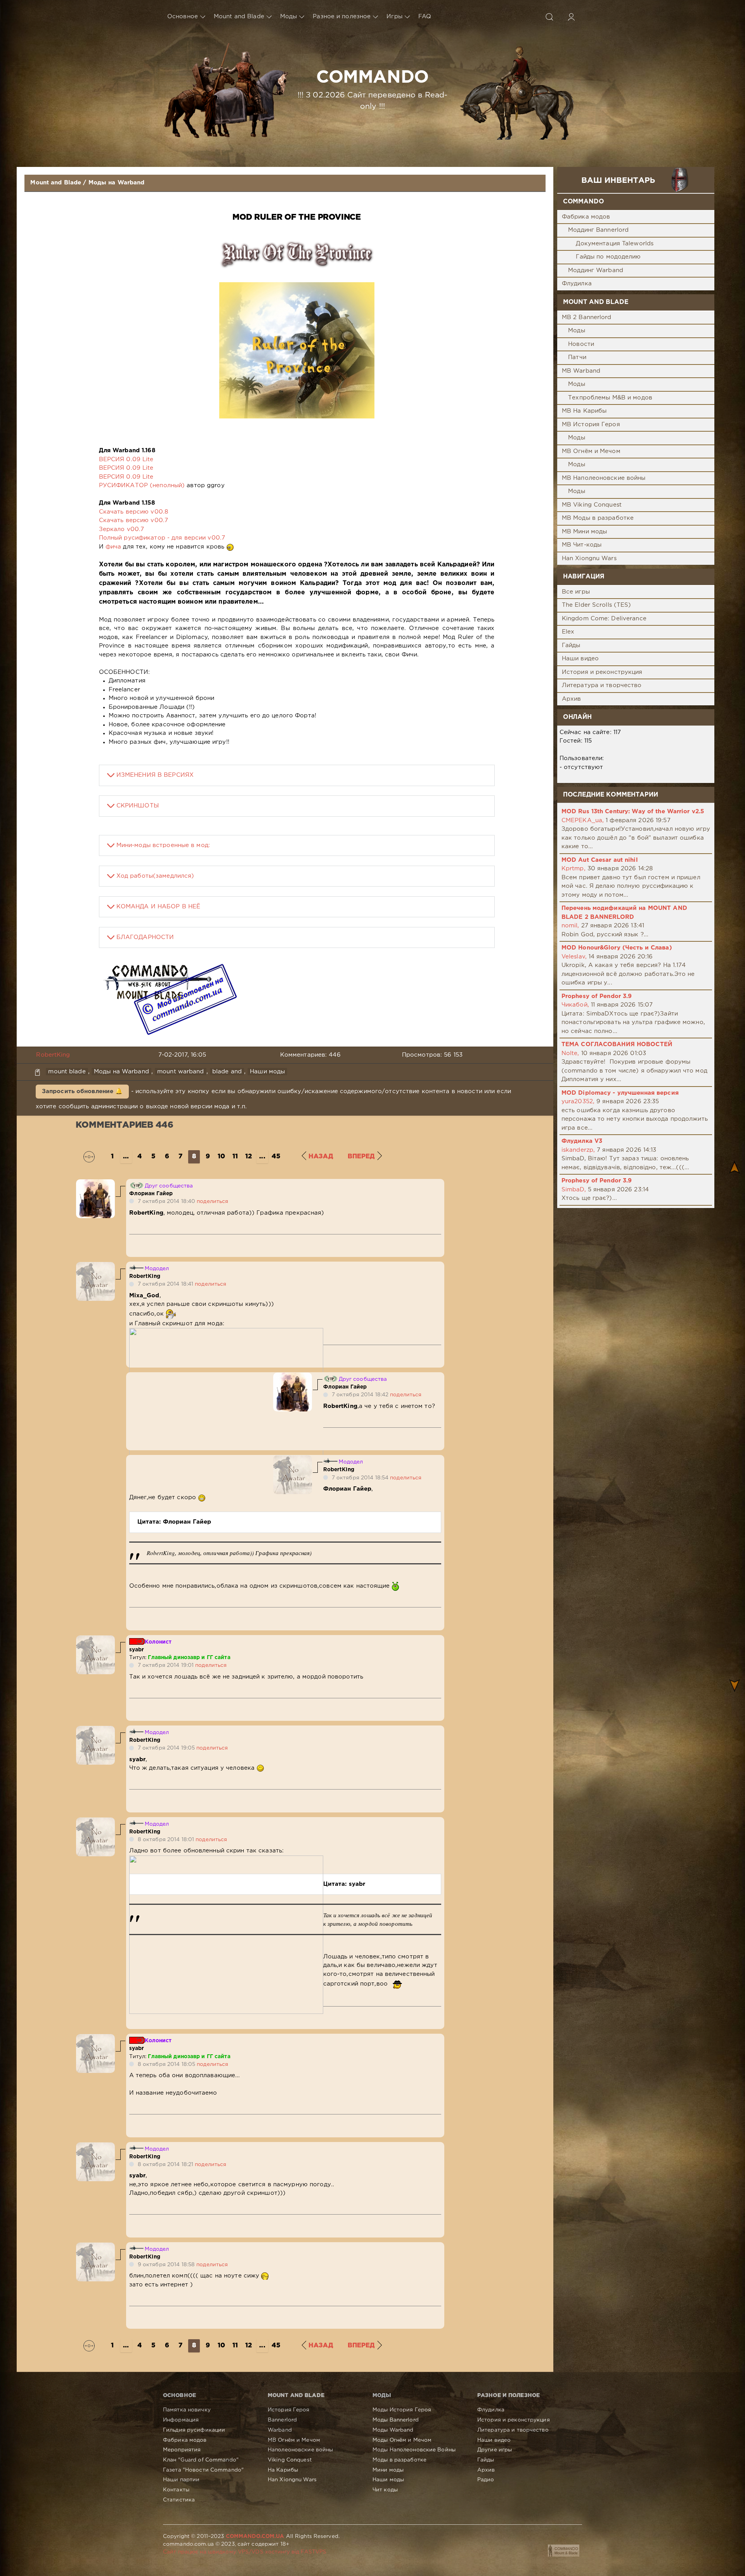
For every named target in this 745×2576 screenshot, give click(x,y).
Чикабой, (575, 1005)
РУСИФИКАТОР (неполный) (142, 485)
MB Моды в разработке (598, 518)
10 (221, 1157)
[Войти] (571, 17)
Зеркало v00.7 (122, 529)
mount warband (181, 1072)
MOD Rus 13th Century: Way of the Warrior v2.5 (633, 812)
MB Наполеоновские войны (604, 478)
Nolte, (570, 1053)
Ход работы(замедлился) (155, 876)
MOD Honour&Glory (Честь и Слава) (617, 948)
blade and (227, 1072)
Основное (183, 16)
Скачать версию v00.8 (133, 512)
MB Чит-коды (582, 545)
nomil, (570, 926)
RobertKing (53, 1055)
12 (249, 1157)
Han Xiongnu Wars (589, 558)
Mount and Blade (239, 16)
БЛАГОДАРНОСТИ (145, 937)
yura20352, (578, 1101)
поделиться (212, 1201)
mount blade (67, 1072)
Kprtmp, (573, 869)
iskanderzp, (578, 1150)
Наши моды (267, 1072)
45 (276, 1157)
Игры (394, 16)
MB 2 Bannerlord (587, 317)
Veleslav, (574, 957)
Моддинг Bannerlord (598, 230)
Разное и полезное (342, 16)
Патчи (577, 357)
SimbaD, (574, 1190)
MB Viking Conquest (592, 505)
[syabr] (95, 1640)
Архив (572, 699)
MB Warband (581, 371)
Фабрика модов (586, 217)
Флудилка (577, 284)
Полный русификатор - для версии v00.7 (162, 538)
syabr (137, 1650)
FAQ (425, 16)
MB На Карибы (584, 411)
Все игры (576, 592)
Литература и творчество (602, 685)
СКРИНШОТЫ (138, 806)
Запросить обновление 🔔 (82, 1091)
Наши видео (580, 659)
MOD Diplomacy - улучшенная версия (620, 1093)
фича (113, 547)
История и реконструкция (602, 672)
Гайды (571, 645)
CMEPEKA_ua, (583, 820)
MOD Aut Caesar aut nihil (600, 860)
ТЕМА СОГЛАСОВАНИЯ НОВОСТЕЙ (617, 1044)
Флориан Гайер (151, 1194)
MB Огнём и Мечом (591, 451)
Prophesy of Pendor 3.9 (597, 996)
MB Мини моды (584, 532)
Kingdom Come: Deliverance (604, 619)
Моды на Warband (117, 183)
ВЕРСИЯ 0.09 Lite (126, 459)
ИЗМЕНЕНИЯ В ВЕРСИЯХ (155, 775)
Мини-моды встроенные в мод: (163, 845)
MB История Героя (591, 424)
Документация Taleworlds (615, 244)
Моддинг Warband (596, 270)
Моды (288, 16)
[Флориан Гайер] (95, 1183)
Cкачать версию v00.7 (133, 520)
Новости (581, 344)
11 (235, 1157)
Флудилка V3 (582, 1141)
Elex (568, 632)
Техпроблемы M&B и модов (610, 398)
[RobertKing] (95, 1266)
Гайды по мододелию (608, 257)
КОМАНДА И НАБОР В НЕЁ (159, 907)
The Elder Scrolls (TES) (597, 605)
